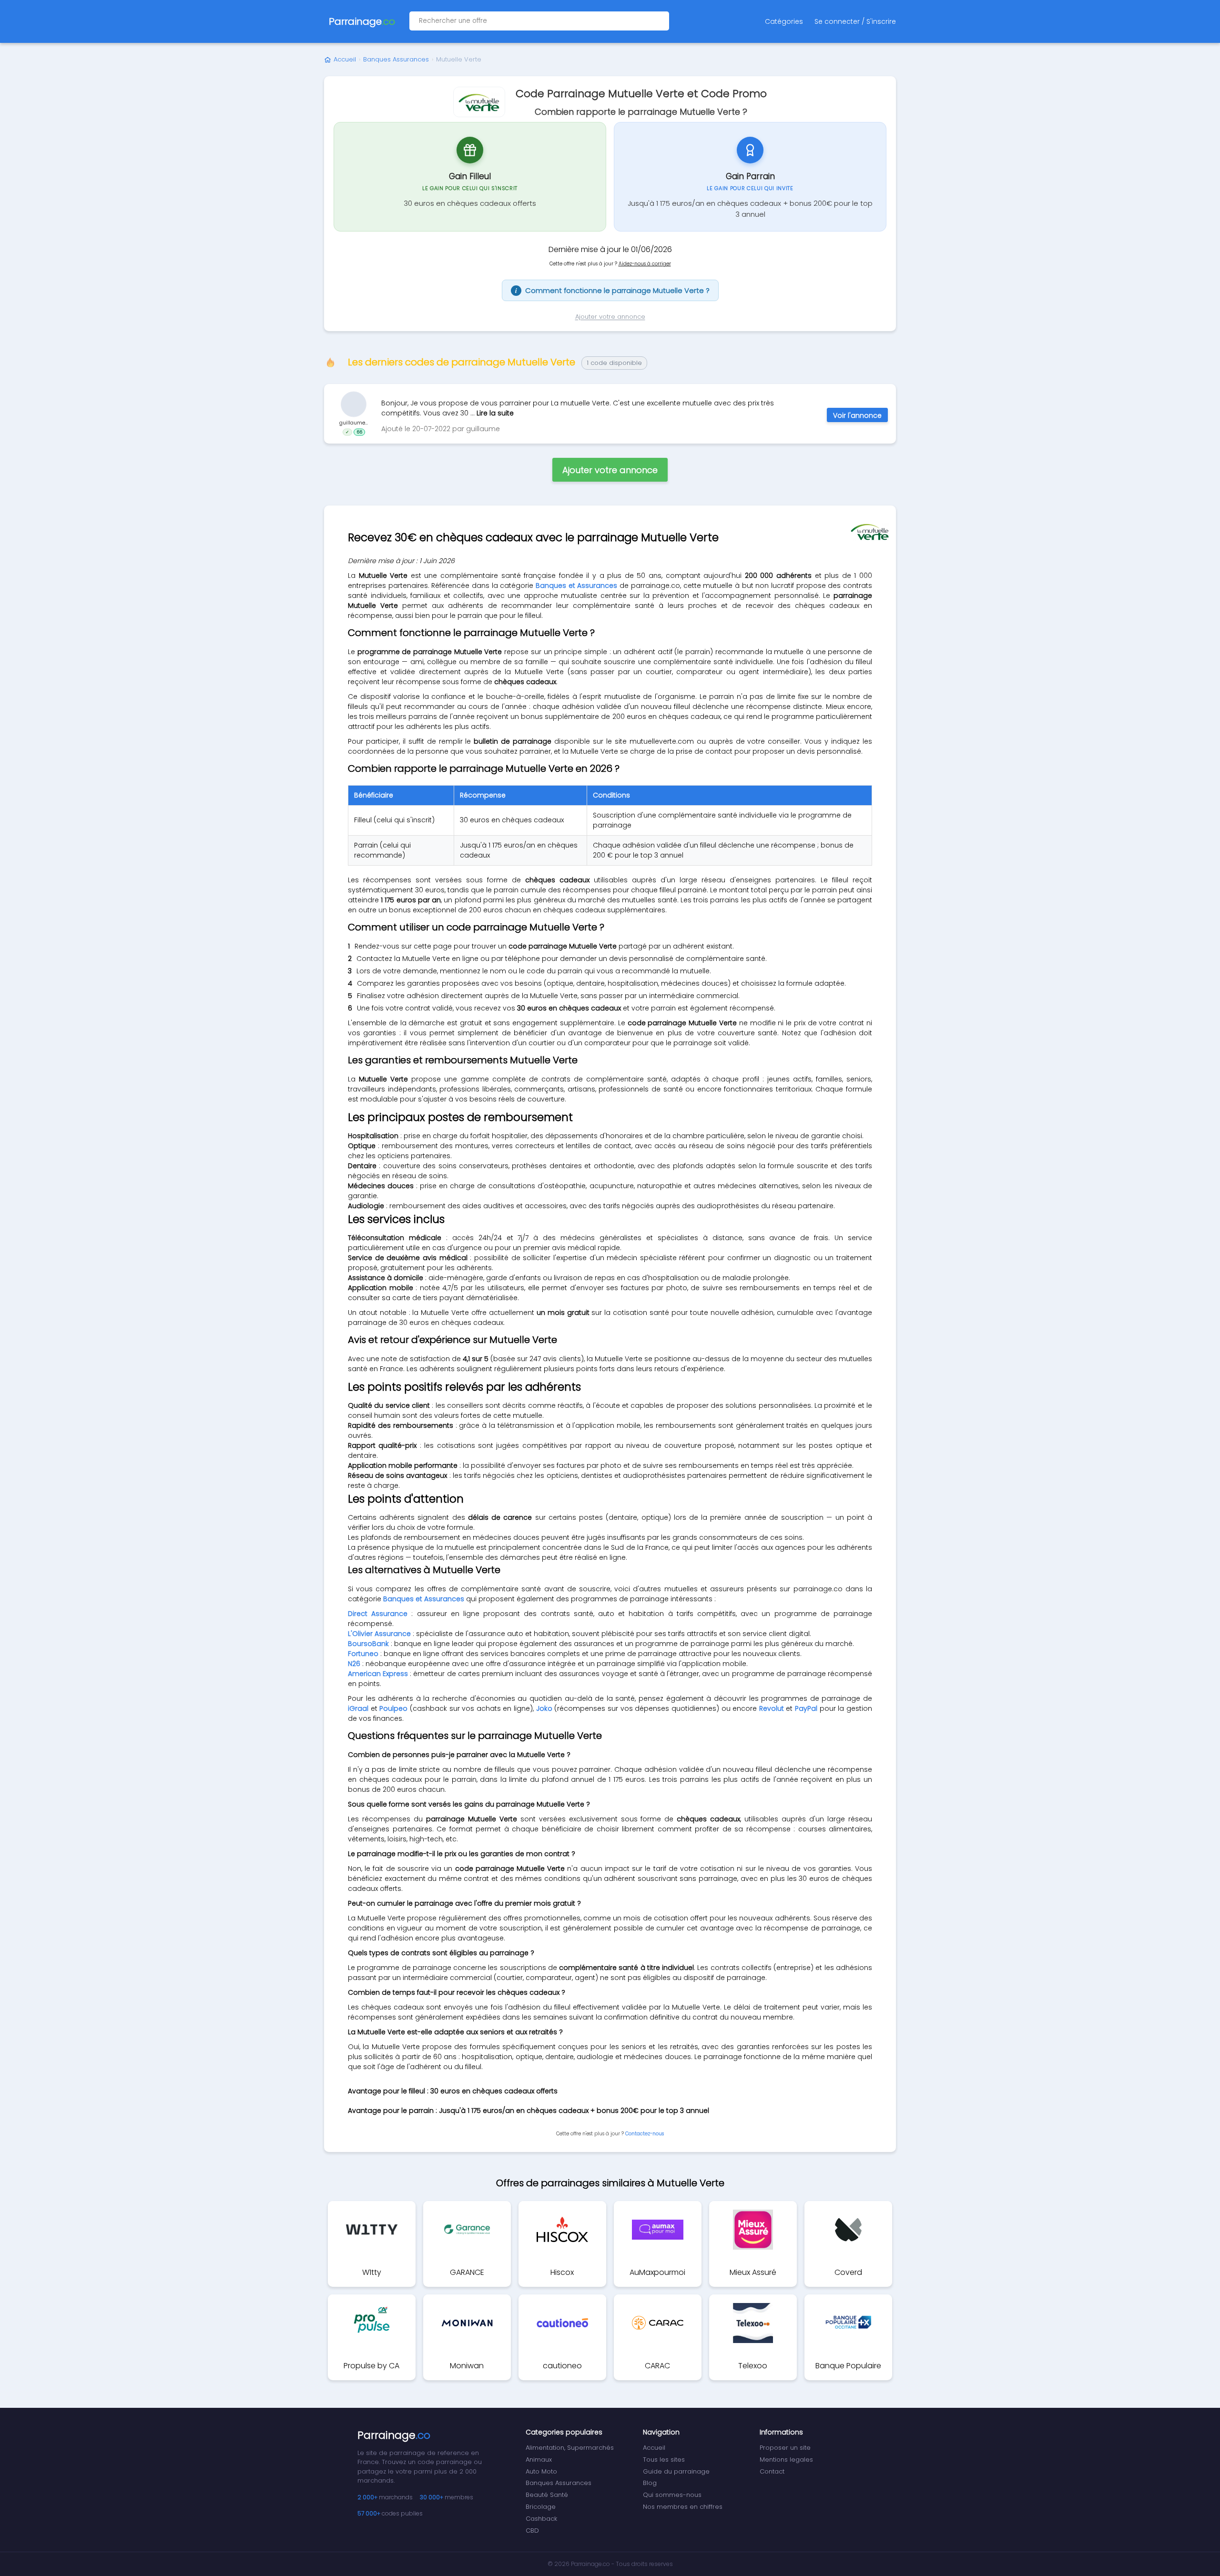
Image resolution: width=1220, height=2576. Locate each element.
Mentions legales (786, 2460)
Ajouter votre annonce (610, 317)
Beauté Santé (547, 2495)
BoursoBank (368, 1644)
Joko (544, 1708)
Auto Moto (541, 2471)
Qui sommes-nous (672, 2495)
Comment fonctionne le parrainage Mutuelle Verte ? (612, 290)
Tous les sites (664, 2460)
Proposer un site (785, 2448)
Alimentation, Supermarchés (570, 2448)
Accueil (345, 59)
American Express (378, 1674)
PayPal (806, 1708)
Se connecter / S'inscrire (855, 21)
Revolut (772, 1708)
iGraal (358, 1708)
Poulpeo (393, 1708)
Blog (650, 2483)
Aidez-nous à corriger (645, 264)
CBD (532, 2531)
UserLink (354, 404)
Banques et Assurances (576, 586)
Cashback (541, 2519)
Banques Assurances (396, 59)
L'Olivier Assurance (379, 1634)
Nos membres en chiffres (683, 2507)
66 (359, 432)
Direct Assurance (378, 1614)
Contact (772, 2471)
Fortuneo (363, 1654)
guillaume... (354, 423)
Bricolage (541, 2507)
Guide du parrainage (676, 2471)
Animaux (539, 2460)
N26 (354, 1664)
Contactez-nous (645, 2134)
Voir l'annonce (857, 415)
